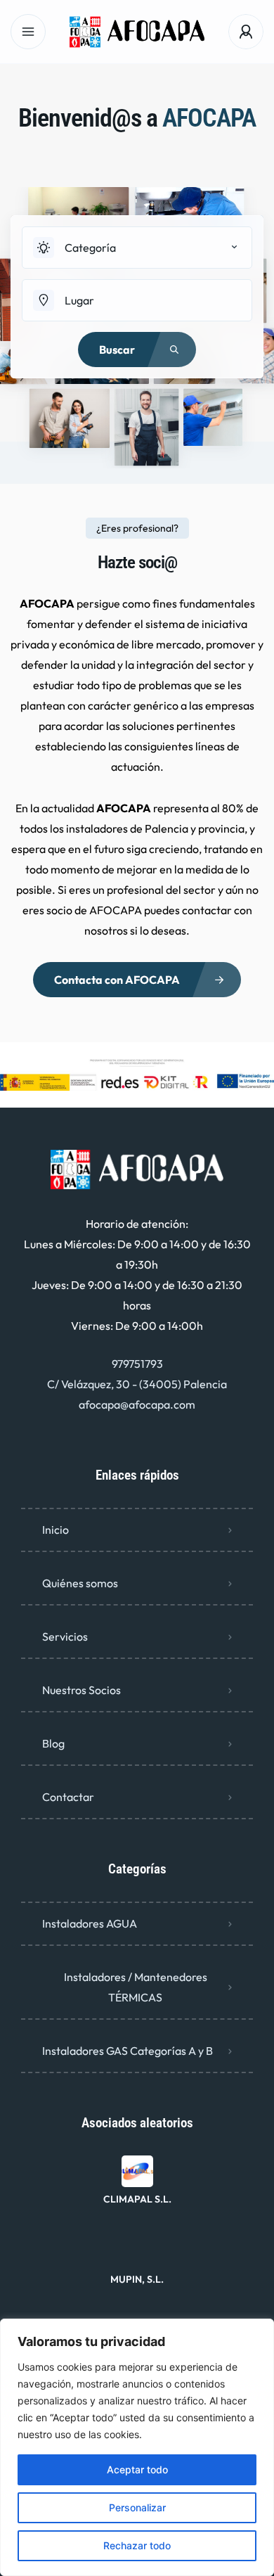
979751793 (137, 1364)
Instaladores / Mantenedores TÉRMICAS (136, 1987)
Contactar (68, 1797)
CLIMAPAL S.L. (137, 2199)
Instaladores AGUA (90, 1923)
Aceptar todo (137, 2469)
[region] (137, 2447)
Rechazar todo (137, 2545)
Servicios (65, 1636)
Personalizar (137, 2507)
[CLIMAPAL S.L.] (137, 2171)
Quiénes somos (80, 1583)
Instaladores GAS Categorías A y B (128, 2051)
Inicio (56, 1530)
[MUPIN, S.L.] (137, 2251)
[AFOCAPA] (137, 32)
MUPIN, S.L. (137, 2279)
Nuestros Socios (81, 1690)
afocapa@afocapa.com (137, 1404)
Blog (53, 1743)
